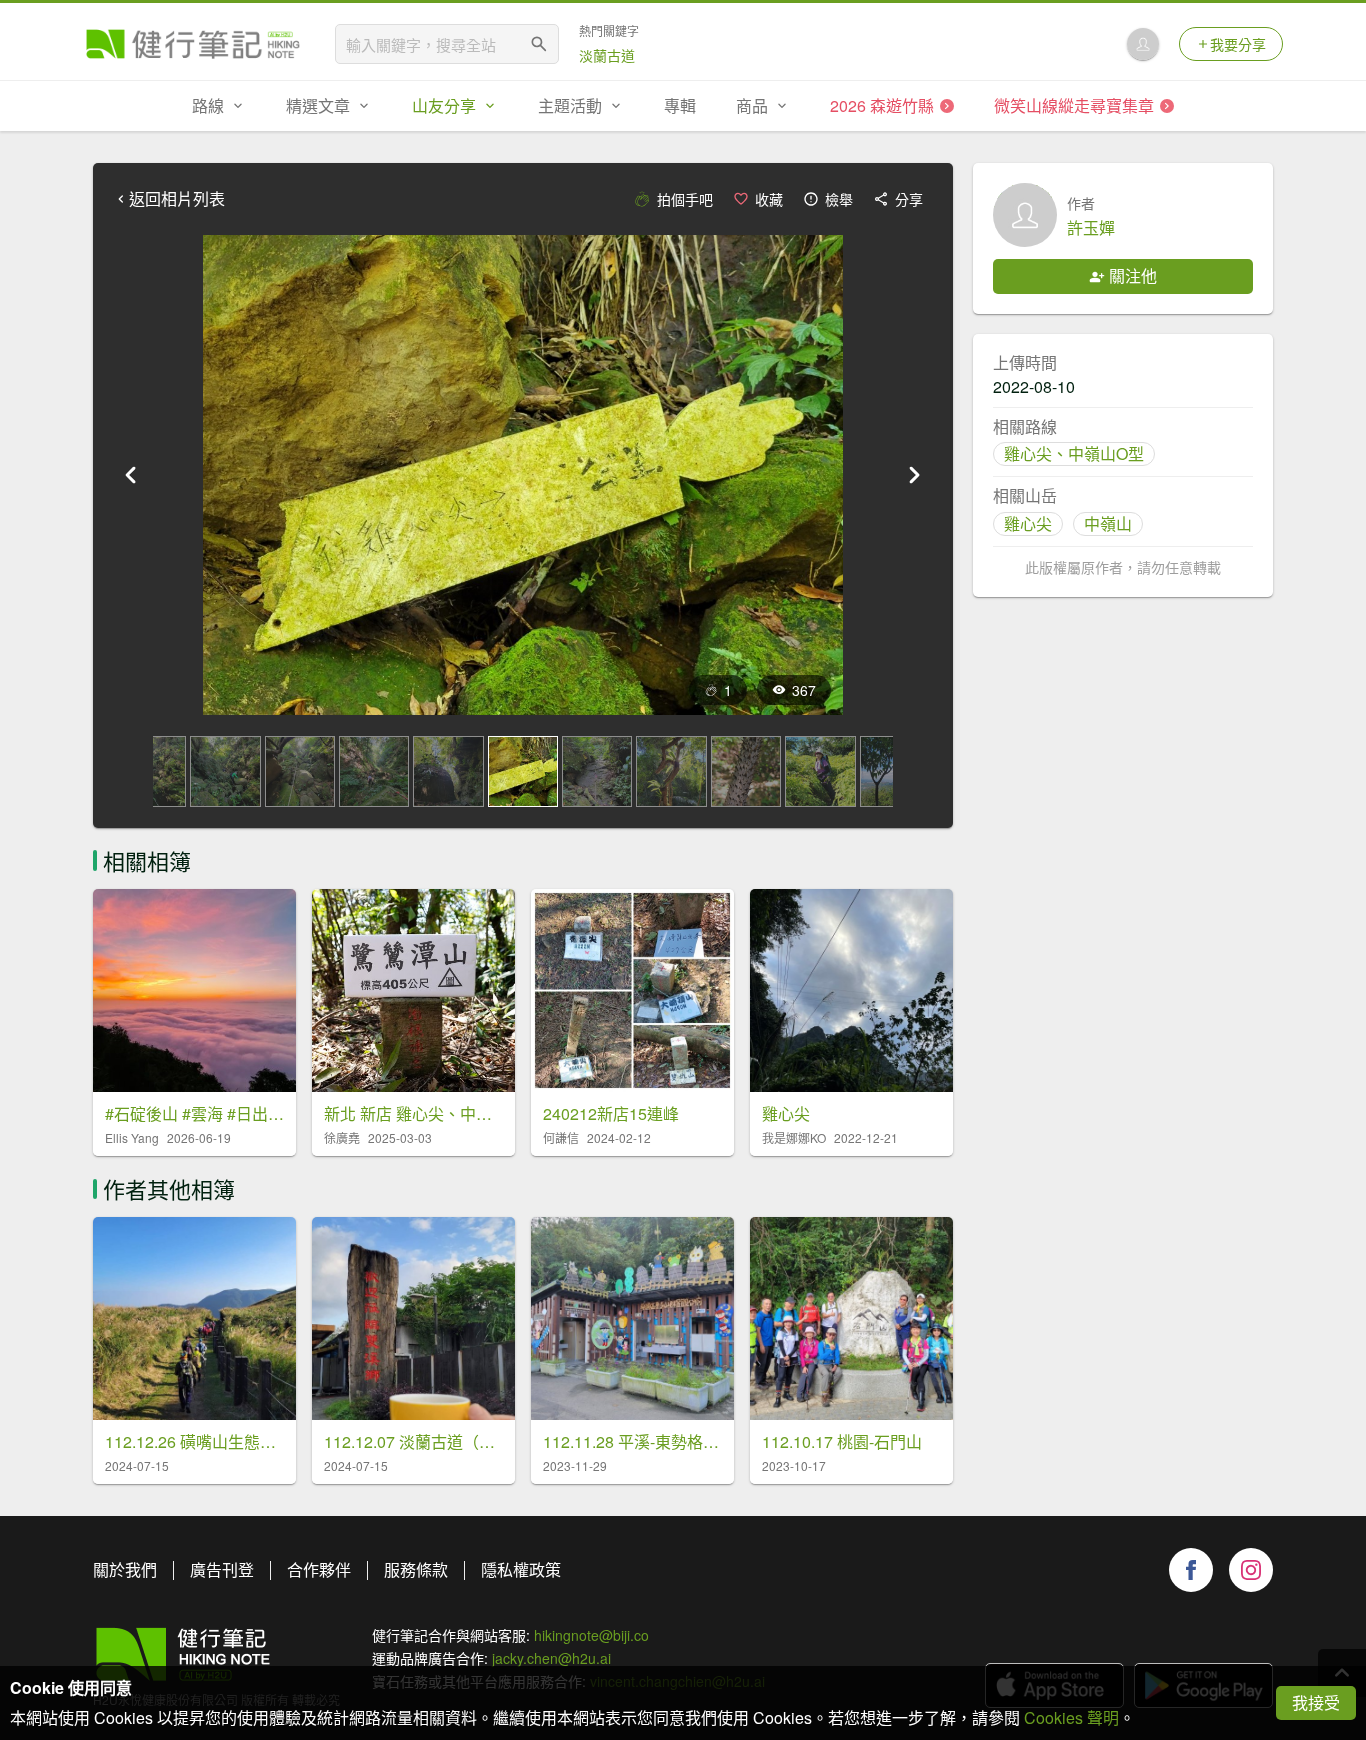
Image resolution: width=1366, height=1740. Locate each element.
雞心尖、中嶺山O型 (1074, 453)
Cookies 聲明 (1071, 1717)
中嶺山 (1108, 523)
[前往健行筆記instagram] (1251, 1570)
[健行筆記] (193, 44)
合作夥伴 (319, 1569)
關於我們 (125, 1569)
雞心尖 (1028, 523)
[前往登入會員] (1143, 44)
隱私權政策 (521, 1569)
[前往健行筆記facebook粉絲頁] (1191, 1570)
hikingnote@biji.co (591, 1635)
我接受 (1316, 1702)
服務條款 (416, 1569)
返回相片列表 (177, 199)
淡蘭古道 (607, 55)
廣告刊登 (222, 1569)
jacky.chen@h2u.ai (551, 1658)
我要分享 (1238, 44)
